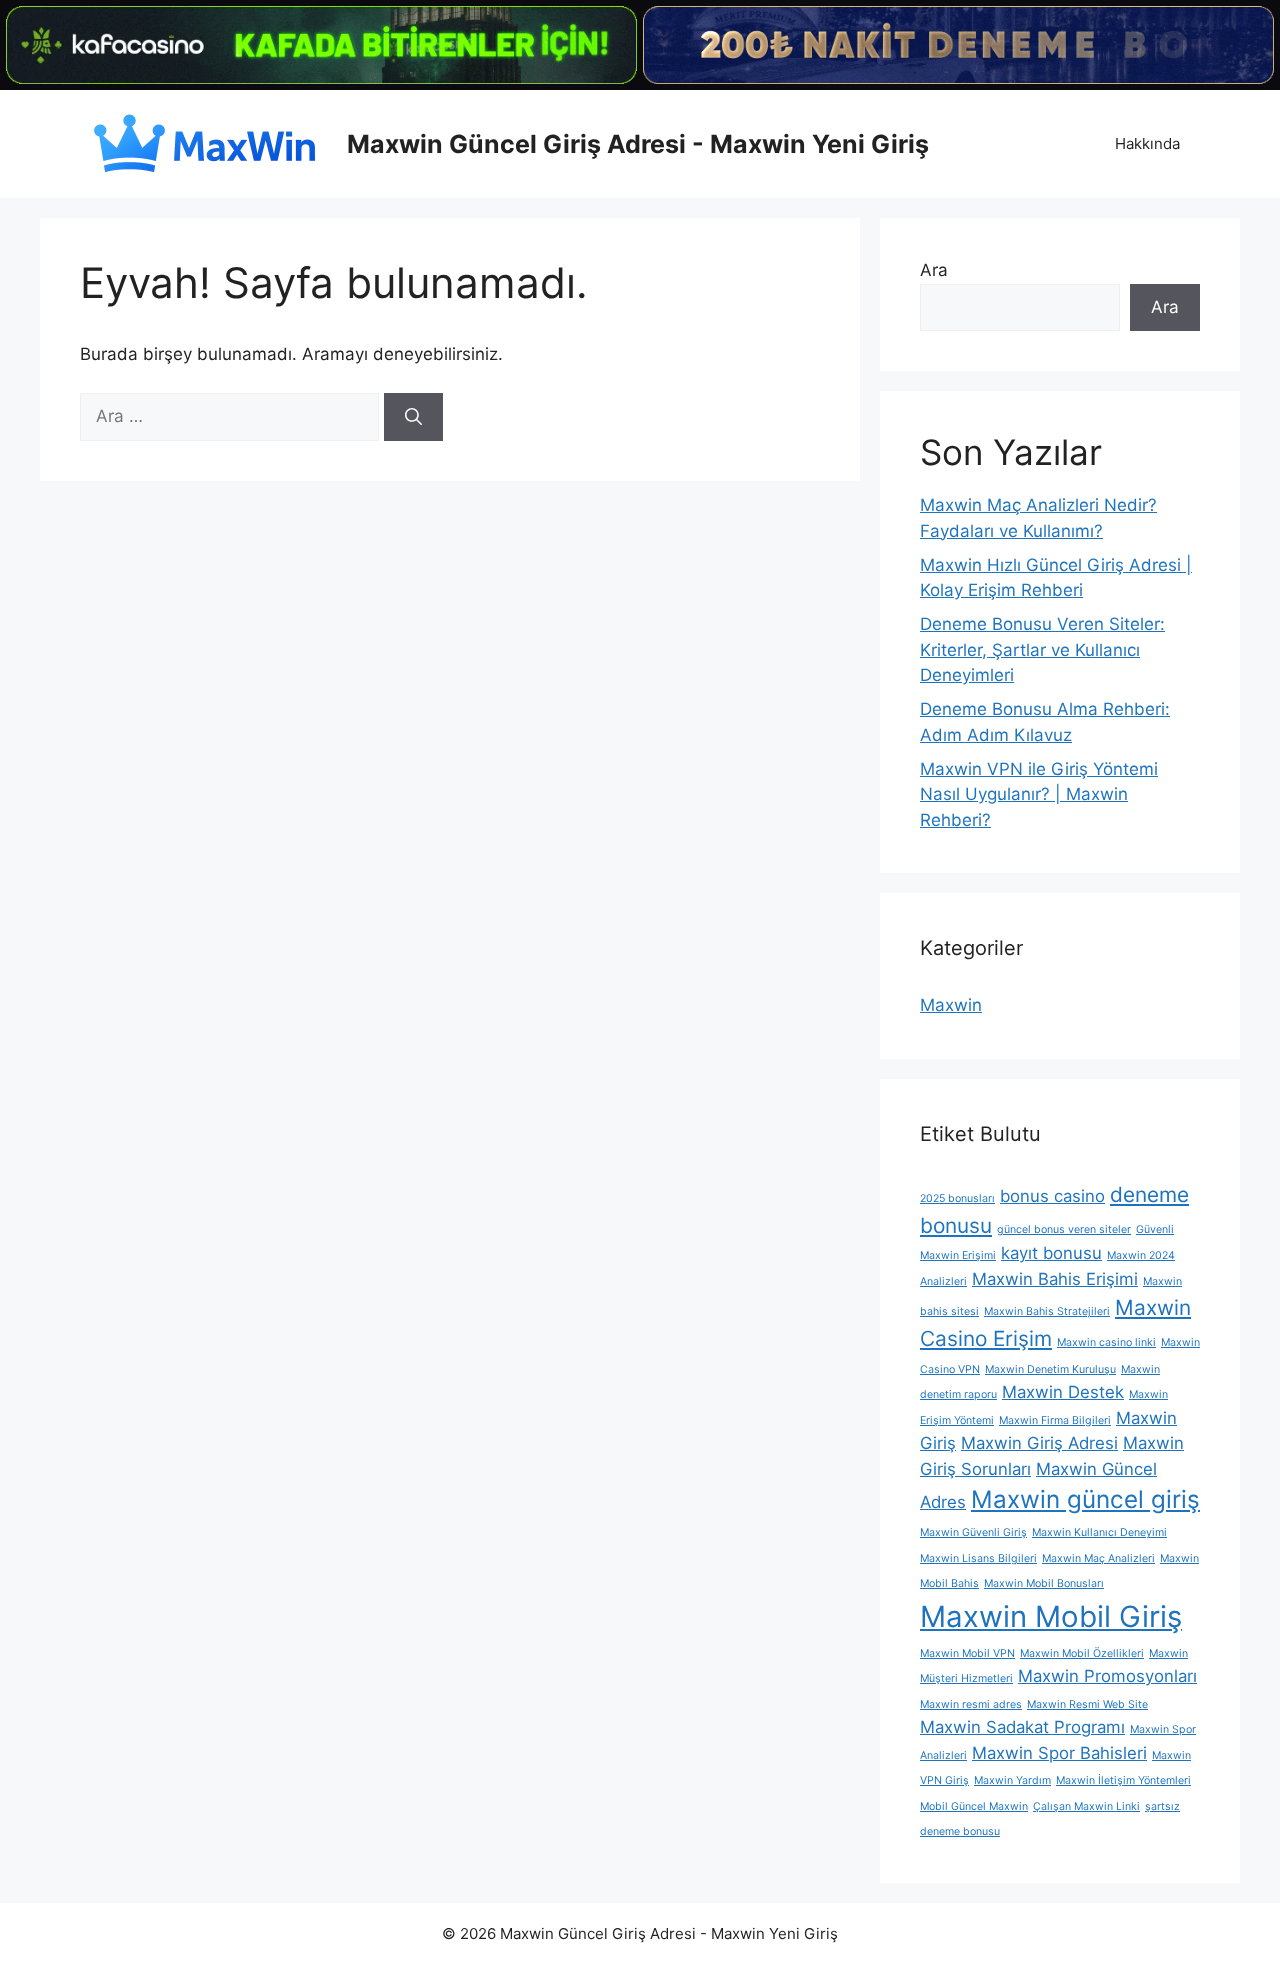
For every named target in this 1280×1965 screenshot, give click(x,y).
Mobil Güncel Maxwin (974, 1806)
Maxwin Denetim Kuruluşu (1050, 1369)
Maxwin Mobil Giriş (1051, 1616)
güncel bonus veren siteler (1064, 1229)
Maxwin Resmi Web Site (1087, 1704)
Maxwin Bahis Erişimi (1055, 1279)
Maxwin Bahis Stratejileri (1047, 1311)
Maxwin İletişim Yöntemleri (1123, 1780)
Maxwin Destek (1063, 1392)
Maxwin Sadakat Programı (1022, 1727)
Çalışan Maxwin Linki (1086, 1806)
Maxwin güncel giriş (1085, 1499)
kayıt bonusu (1051, 1253)
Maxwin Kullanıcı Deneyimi (1099, 1532)
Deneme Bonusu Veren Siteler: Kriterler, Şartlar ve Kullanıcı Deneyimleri (1042, 649)
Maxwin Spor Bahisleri (1059, 1753)
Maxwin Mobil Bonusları (1044, 1583)
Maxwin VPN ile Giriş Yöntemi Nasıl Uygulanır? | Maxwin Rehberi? (1039, 794)
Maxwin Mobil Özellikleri (1082, 1653)
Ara (934, 270)
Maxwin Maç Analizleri (1098, 1558)
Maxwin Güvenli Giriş (973, 1532)
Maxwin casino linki (1106, 1342)
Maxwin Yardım (1012, 1780)
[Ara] (413, 417)
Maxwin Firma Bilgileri (1055, 1420)
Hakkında (1147, 143)
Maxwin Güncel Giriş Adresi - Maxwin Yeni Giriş (638, 144)
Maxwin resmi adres (971, 1704)
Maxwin (951, 1005)
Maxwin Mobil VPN (967, 1653)
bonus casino (1052, 1196)
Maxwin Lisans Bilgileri (978, 1558)
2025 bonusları (957, 1198)
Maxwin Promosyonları (1107, 1676)
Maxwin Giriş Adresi (1039, 1443)
